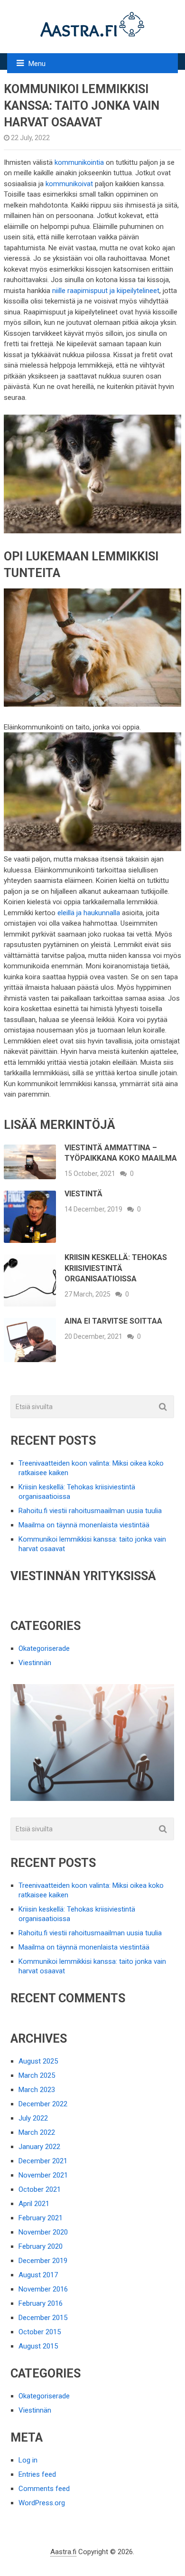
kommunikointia (79, 162)
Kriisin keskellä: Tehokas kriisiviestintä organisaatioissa (116, 1268)
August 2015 (38, 2346)
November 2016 (43, 2289)
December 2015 (43, 2318)
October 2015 (40, 2332)
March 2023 (37, 2090)
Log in (28, 2460)
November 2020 (43, 2232)
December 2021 (43, 2161)
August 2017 (38, 2275)
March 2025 (37, 2075)
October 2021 (40, 2189)
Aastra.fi (63, 2552)
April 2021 (34, 2204)
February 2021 (41, 2218)
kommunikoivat (69, 184)
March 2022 (37, 2132)
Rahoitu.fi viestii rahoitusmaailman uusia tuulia (90, 1511)
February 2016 (41, 2303)
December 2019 (43, 2261)
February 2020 (41, 2246)
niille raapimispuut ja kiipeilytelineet (106, 291)
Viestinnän (35, 1663)
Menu (37, 64)
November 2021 (43, 2175)
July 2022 (33, 2118)
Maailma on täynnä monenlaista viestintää (84, 1525)
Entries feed (37, 2474)
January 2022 (39, 2147)
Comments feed (44, 2489)
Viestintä (83, 1194)
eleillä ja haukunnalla (89, 913)
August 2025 (38, 2061)
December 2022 (43, 2104)
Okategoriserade (44, 1648)
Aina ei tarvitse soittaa (113, 1321)
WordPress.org (42, 2503)
